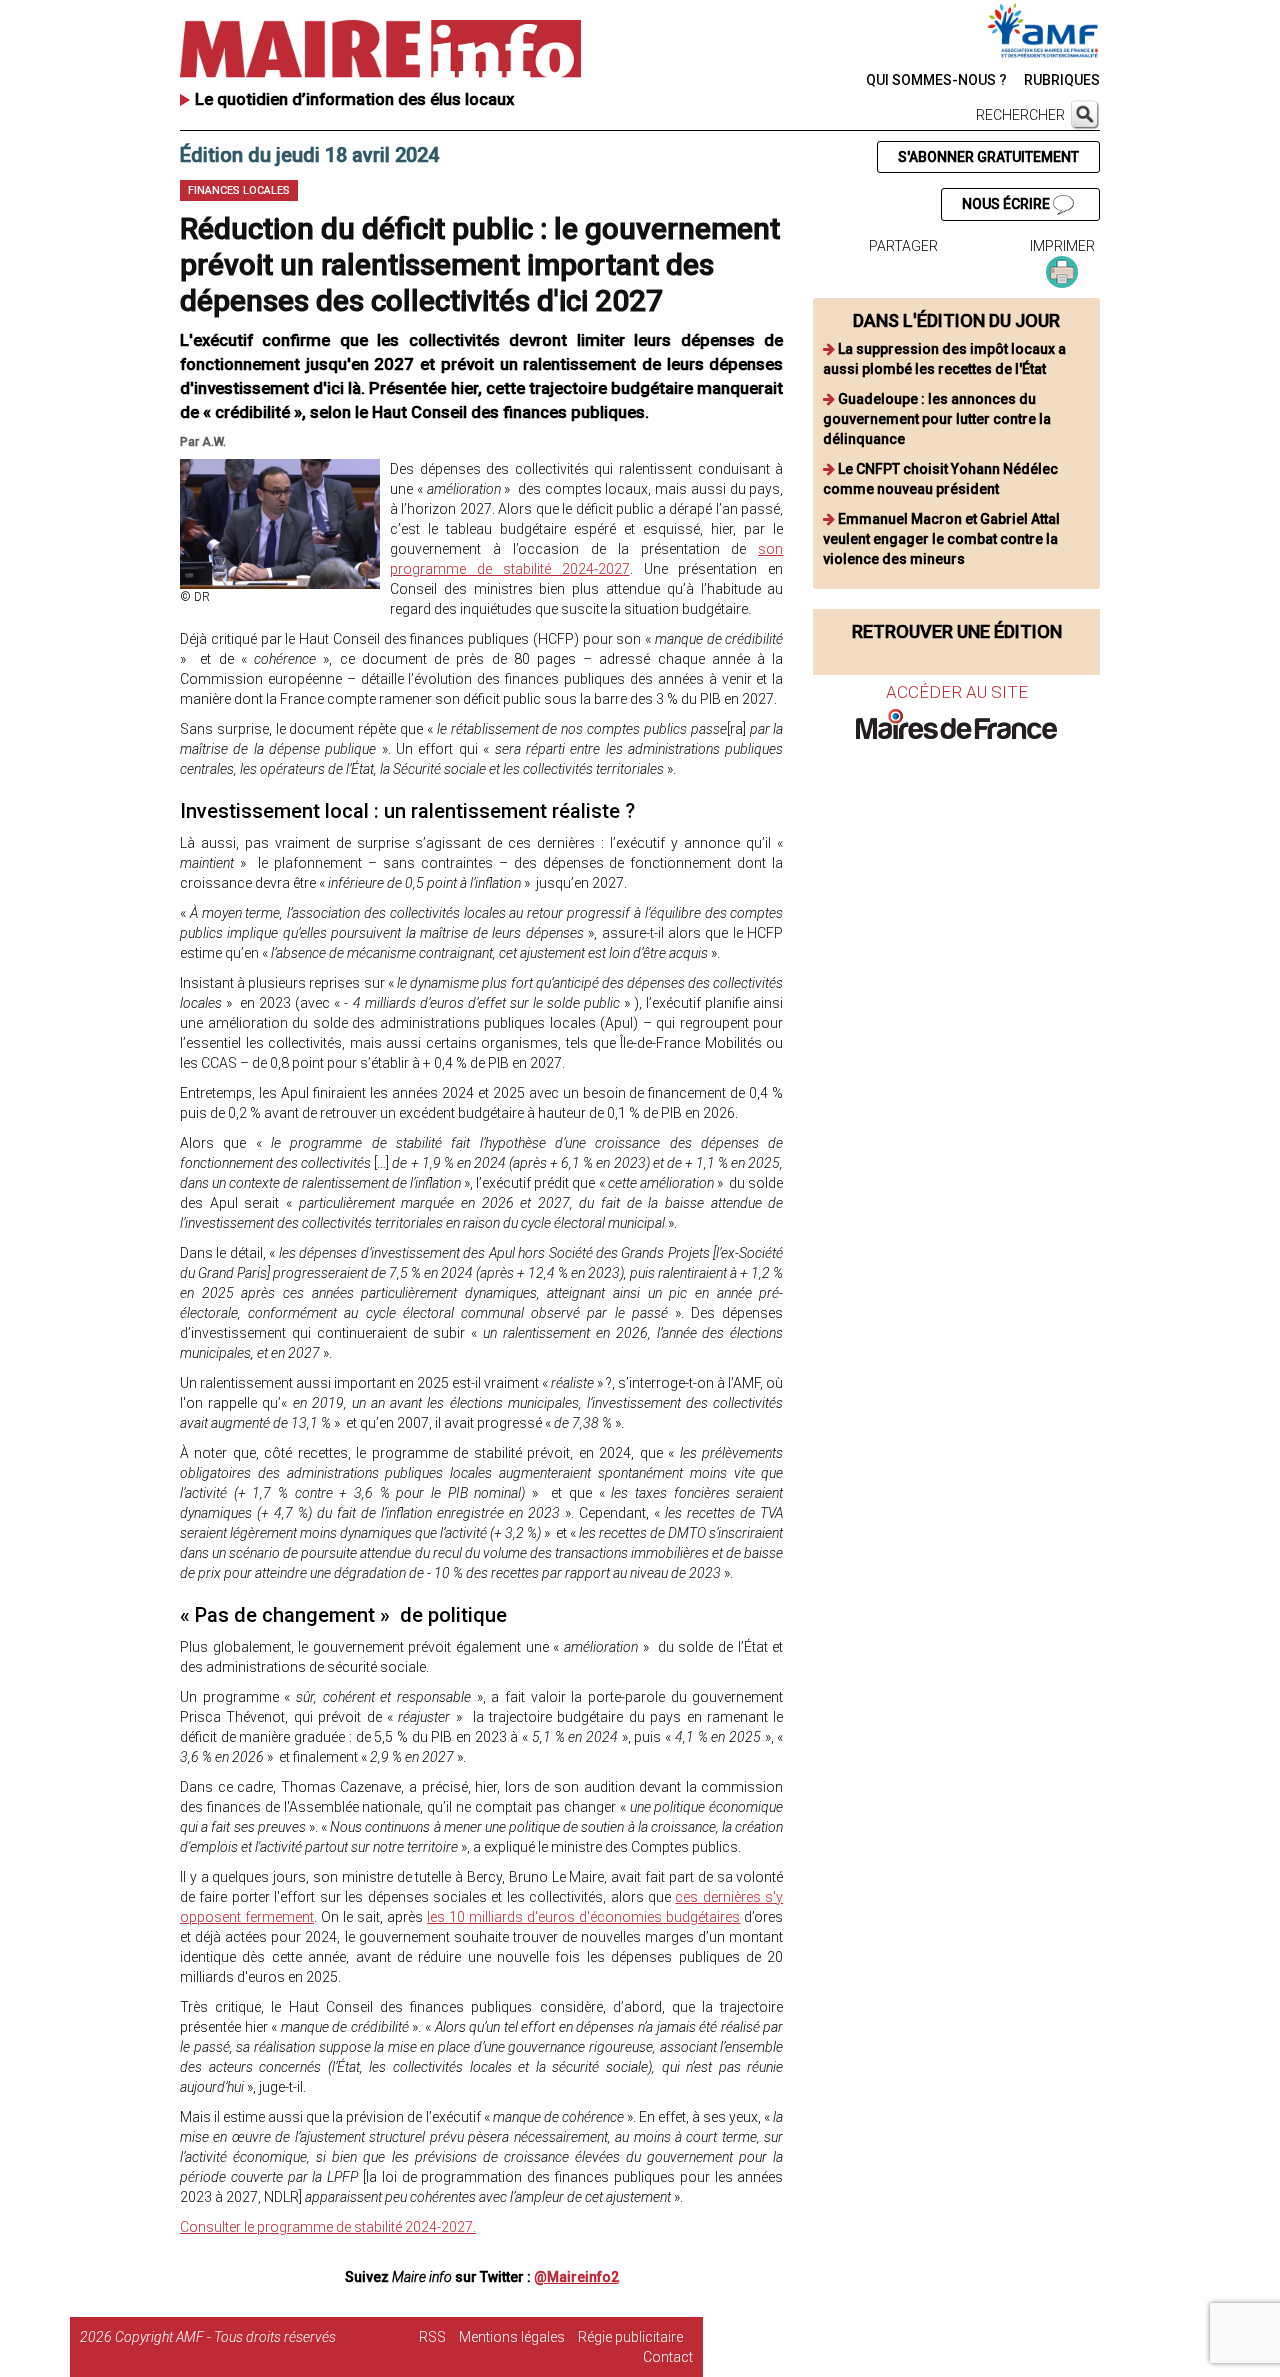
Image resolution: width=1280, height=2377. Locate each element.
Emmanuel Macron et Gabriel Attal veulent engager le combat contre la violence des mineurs (941, 539)
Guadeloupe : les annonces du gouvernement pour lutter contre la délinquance (937, 419)
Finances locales (239, 190)
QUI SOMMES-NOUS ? (936, 80)
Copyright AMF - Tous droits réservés (225, 2337)
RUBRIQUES (1062, 80)
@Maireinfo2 (576, 2277)
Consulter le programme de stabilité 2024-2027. (328, 2227)
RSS (432, 2337)
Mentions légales (512, 2337)
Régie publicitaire (630, 2337)
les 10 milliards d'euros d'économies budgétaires (583, 1917)
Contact (668, 2357)
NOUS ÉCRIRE (1007, 204)
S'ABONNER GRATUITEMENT (988, 157)
